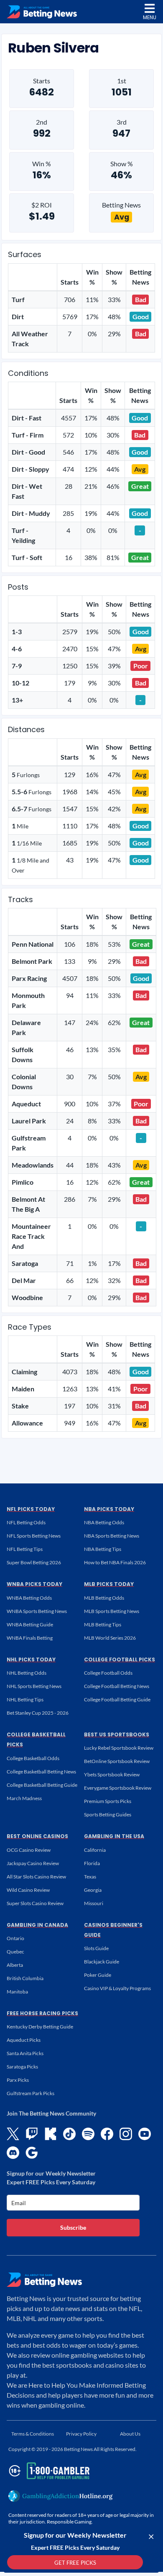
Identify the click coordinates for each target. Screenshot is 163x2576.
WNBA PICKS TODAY (34, 1584)
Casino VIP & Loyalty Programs (117, 1988)
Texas (90, 1877)
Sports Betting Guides (108, 1814)
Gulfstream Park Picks (31, 2093)
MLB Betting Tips (103, 1624)
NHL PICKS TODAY (31, 1659)
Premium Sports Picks (108, 1801)
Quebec (15, 1952)
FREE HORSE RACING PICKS (42, 2013)
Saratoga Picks (22, 2067)
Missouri (94, 1903)
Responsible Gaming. (70, 2522)
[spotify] (88, 2134)
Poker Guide (98, 1975)
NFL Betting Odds (26, 1522)
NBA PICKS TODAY (109, 1509)
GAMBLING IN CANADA (37, 1925)
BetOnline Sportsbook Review (117, 1761)
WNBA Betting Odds (29, 1598)
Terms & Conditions (33, 2434)
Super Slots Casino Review (35, 1903)
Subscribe (73, 2227)
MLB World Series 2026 (110, 1638)
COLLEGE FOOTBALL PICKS (120, 1659)
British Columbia (25, 1978)
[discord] (13, 2153)
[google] (32, 2153)
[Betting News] (42, 12)
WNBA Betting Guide (30, 1624)
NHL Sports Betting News (34, 1686)
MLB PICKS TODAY (109, 1584)
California (95, 1850)
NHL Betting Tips (25, 1699)
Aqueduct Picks (24, 2040)
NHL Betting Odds (27, 1673)
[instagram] (126, 2134)
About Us (130, 2434)
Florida (92, 1863)
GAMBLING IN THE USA (114, 1836)
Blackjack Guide (102, 1962)
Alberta (15, 1965)
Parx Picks (18, 2080)
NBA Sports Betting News (112, 1536)
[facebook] (107, 2134)
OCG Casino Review (29, 1850)
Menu (150, 17)
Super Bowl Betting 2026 (34, 1562)
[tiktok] (69, 2134)
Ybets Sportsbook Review (112, 1774)
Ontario (15, 1938)
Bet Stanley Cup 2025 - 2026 (38, 1713)
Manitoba (17, 1992)
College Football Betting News (117, 1686)
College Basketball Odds (33, 1758)
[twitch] (32, 2134)
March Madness (24, 1798)
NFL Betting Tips (25, 1549)
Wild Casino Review (28, 1890)
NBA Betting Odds (104, 1522)
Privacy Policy (81, 2434)
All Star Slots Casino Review (36, 1877)
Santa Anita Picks (25, 2053)
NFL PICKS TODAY (31, 1509)
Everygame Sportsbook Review (118, 1788)
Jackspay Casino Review (33, 1863)
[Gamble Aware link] (48, 2471)
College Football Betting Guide (117, 1699)
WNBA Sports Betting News (37, 1611)
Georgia (93, 1890)
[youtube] (145, 2134)
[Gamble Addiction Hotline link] (61, 2496)
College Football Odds (108, 1673)
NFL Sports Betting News (34, 1536)
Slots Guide (96, 1948)
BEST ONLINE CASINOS (37, 1836)
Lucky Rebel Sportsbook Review (119, 1748)
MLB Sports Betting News (112, 1611)
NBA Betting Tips (103, 1549)
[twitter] (13, 2134)
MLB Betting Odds (104, 1598)
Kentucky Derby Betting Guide (40, 2027)
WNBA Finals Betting (30, 1638)
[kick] (51, 2134)
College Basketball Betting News (41, 1772)
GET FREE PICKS (75, 2563)
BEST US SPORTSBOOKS (117, 1734)
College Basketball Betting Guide (42, 1785)
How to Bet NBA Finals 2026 (115, 1562)
